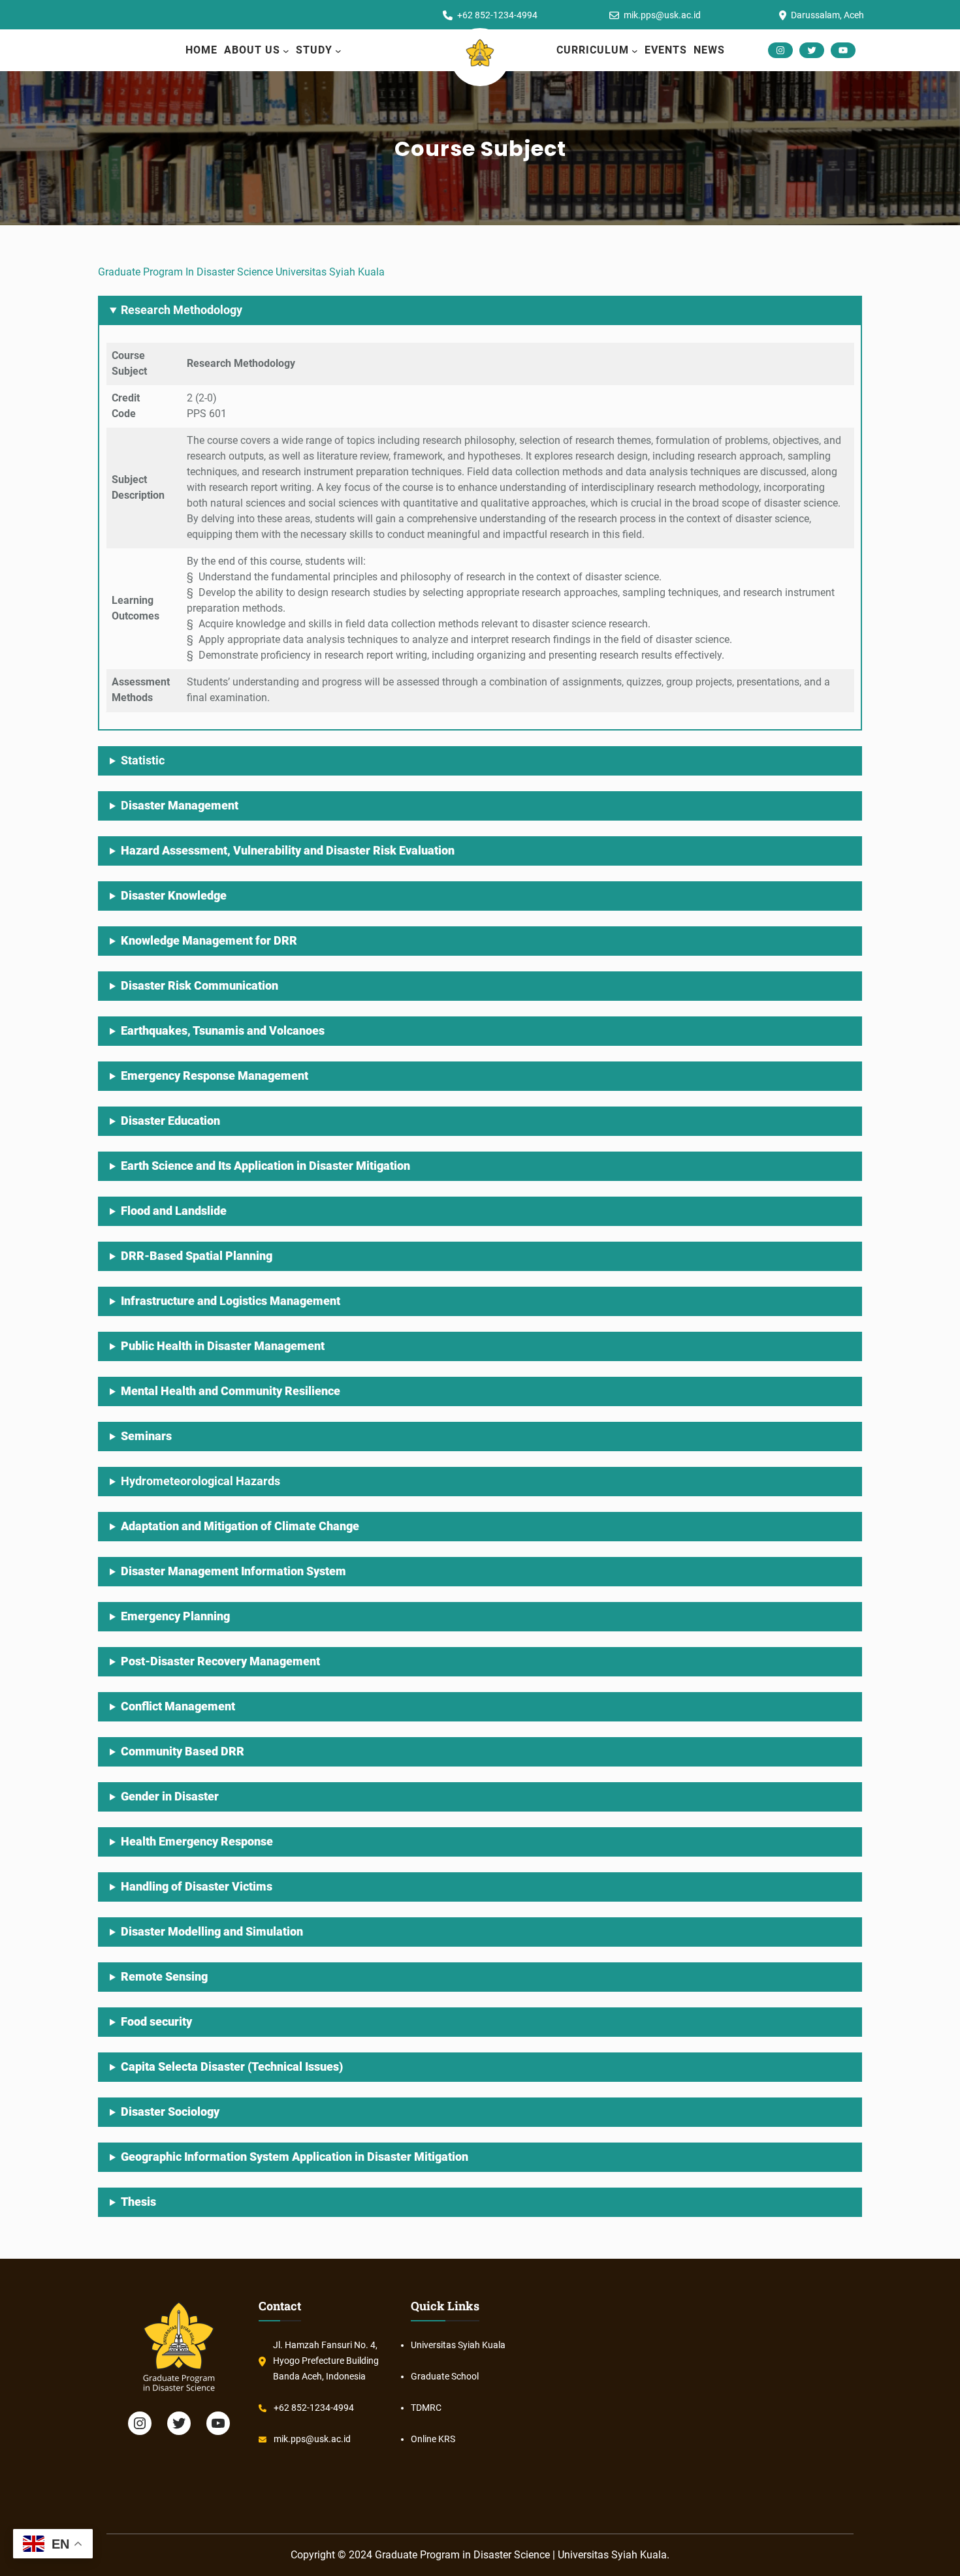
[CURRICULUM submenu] (635, 51)
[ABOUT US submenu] (286, 51)
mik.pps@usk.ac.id (312, 2439)
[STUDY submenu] (338, 51)
